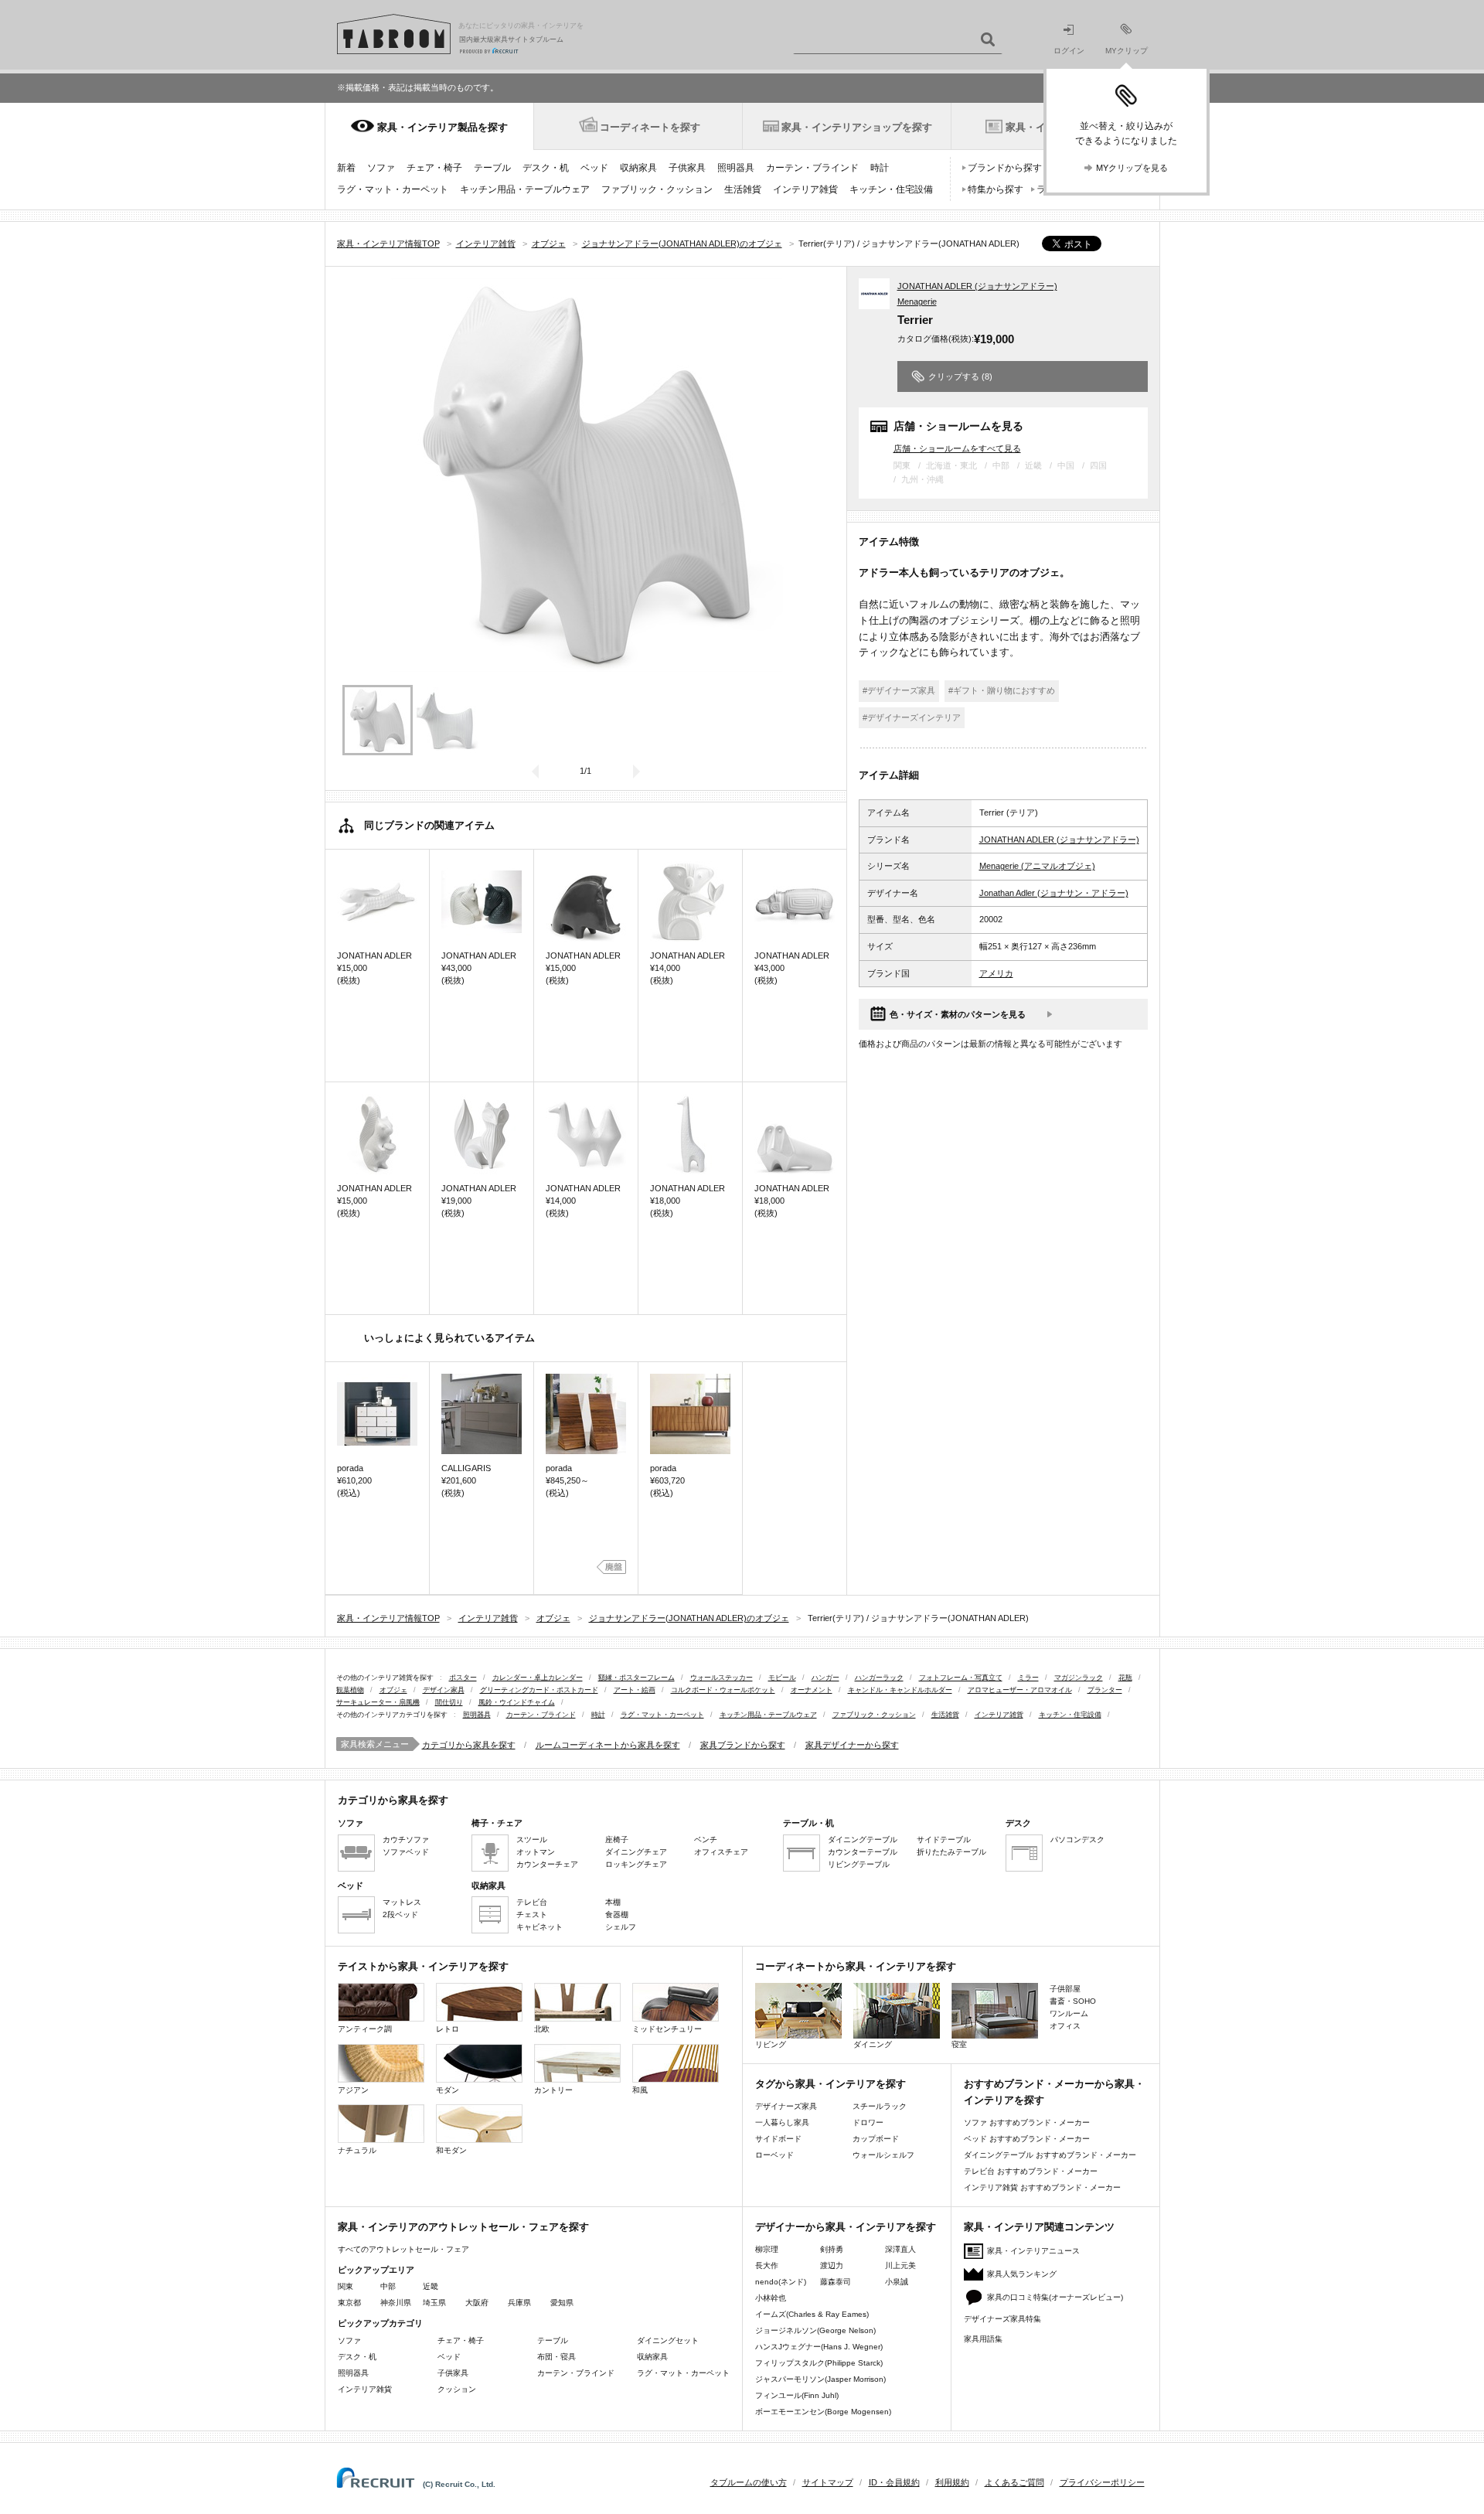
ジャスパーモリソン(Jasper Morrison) (820, 2379)
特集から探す (996, 189)
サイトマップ (828, 2482)
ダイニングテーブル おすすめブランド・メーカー (1050, 2155)
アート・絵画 (635, 1690)
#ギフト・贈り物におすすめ (1002, 690)
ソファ (381, 168)
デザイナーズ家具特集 (1002, 2319)
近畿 (431, 2286)
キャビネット (539, 1927)
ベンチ (706, 1840)
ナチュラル (357, 2150)
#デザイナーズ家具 (899, 690)
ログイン (1069, 51)
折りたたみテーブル (951, 1852)
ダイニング (873, 2044)
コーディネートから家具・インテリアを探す (856, 1966)
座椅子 (617, 1840)
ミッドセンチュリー (667, 2029)
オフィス (1065, 2026)
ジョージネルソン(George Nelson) (815, 2330)
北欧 (542, 2029)
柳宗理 (767, 2249)
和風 (640, 2090)
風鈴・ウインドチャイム (517, 1702)
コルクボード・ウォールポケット (723, 1690)
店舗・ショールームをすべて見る (957, 448)
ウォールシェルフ (883, 2155)
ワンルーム (1069, 2013)
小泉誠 (897, 2282)
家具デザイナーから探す (852, 1745)
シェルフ (621, 1927)
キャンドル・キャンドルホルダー (900, 1690)
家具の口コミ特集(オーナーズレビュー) (1055, 2297)
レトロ (448, 2029)
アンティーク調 (365, 2029)
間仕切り (449, 1702)
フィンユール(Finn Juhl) (797, 2395)
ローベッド (774, 2155)
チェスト (532, 1914)
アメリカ (996, 973)
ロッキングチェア (636, 1864)
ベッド (594, 168)
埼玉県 (434, 2303)
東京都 (349, 2303)
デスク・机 (546, 168)
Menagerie (917, 301)
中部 (388, 2286)
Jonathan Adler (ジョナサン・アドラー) (1054, 893)
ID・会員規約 (894, 2482)
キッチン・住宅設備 (891, 189)
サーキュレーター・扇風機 (378, 1702)
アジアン (353, 2090)
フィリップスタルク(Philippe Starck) (819, 2363)
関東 (345, 2286)
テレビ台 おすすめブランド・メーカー (1031, 2171)
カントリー (553, 2090)
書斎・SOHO (1073, 2001)
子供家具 (687, 168)
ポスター (463, 1678)
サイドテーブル (944, 1840)
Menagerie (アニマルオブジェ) (1037, 866)
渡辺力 (832, 2265)
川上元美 (900, 2265)
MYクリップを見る (1132, 168)
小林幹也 (771, 2298)
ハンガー (825, 1678)
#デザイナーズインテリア (912, 717)
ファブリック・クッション (657, 189)
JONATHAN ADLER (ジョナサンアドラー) (977, 286)
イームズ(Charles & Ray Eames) (812, 2314)
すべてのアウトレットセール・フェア (403, 2249)
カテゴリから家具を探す (469, 1745)
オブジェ (393, 1690)
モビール (782, 1678)
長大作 (767, 2265)
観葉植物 (350, 1690)
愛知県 (562, 2303)
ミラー (1028, 1678)
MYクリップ (1127, 51)
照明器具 (736, 168)
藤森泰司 (836, 2282)
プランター (1105, 1690)
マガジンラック (1079, 1678)
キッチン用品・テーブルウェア (525, 189)
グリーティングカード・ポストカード (539, 1690)
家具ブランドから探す (743, 1745)
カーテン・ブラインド (812, 168)
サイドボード (778, 2139)
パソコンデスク (1077, 1840)
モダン (448, 2090)
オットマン (536, 1852)
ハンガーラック (879, 1678)
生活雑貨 (743, 189)
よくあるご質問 (1014, 2482)
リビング (771, 2044)
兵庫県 (519, 2303)
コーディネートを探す (650, 127)
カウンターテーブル (863, 1852)
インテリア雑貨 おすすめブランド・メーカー (1042, 2187)
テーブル (492, 168)
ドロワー (868, 2122)
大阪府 (477, 2303)
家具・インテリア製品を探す (442, 127)
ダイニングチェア (636, 1852)
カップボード (876, 2139)
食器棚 (617, 1914)
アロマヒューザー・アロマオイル (1020, 1690)
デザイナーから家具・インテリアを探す (846, 2227)
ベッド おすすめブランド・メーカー (1027, 2139)
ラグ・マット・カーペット (393, 189)
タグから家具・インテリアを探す (830, 2084)
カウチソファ (406, 1840)
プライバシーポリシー (1102, 2482)
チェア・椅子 (434, 168)
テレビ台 (532, 1902)
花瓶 (1125, 1678)
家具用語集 (983, 2339)
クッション (457, 2389)
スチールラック (880, 2106)
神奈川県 (396, 2303)
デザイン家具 (444, 1690)
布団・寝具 (556, 2357)
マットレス (402, 1902)
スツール (532, 1840)
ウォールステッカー (722, 1678)
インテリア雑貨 (805, 189)
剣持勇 (832, 2249)
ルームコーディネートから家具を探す (608, 1745)
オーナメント (812, 1690)
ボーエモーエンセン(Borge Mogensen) (823, 2412)
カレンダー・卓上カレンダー (538, 1678)
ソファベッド (406, 1852)
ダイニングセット (668, 2340)
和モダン (451, 2150)
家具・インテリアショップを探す (857, 127)
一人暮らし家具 (782, 2122)
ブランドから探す (1005, 168)
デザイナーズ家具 (786, 2106)
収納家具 (638, 168)
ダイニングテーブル (863, 1840)
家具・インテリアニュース (1033, 2251)
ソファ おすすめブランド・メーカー (1027, 2122)
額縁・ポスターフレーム (636, 1678)
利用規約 (952, 2482)
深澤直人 (900, 2249)
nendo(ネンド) (781, 2282)
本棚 (613, 1902)
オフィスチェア (721, 1852)
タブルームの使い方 (749, 2482)
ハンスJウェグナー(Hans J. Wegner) (819, 2347)
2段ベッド (400, 1914)
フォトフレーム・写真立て (961, 1678)
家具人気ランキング (1022, 2274)
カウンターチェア (547, 1864)
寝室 (959, 2044)
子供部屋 (1065, 1989)
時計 (880, 168)
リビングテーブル (859, 1864)
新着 (346, 168)
